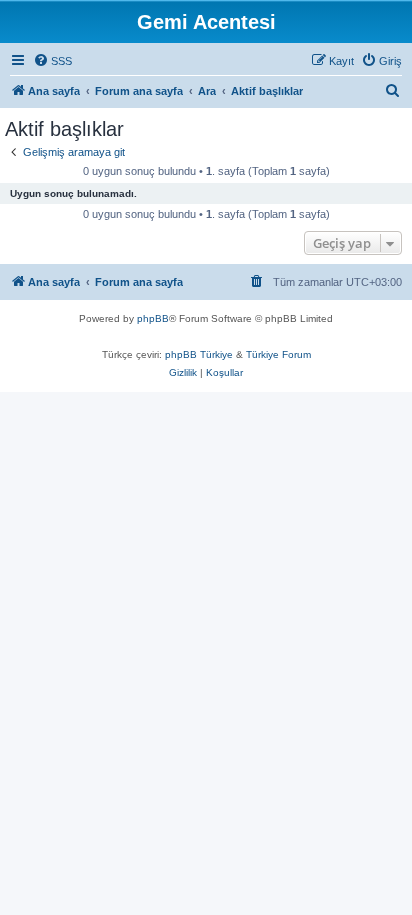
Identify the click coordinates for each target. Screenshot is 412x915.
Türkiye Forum (278, 354)
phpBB (153, 318)
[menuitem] (52, 61)
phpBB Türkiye (199, 354)
